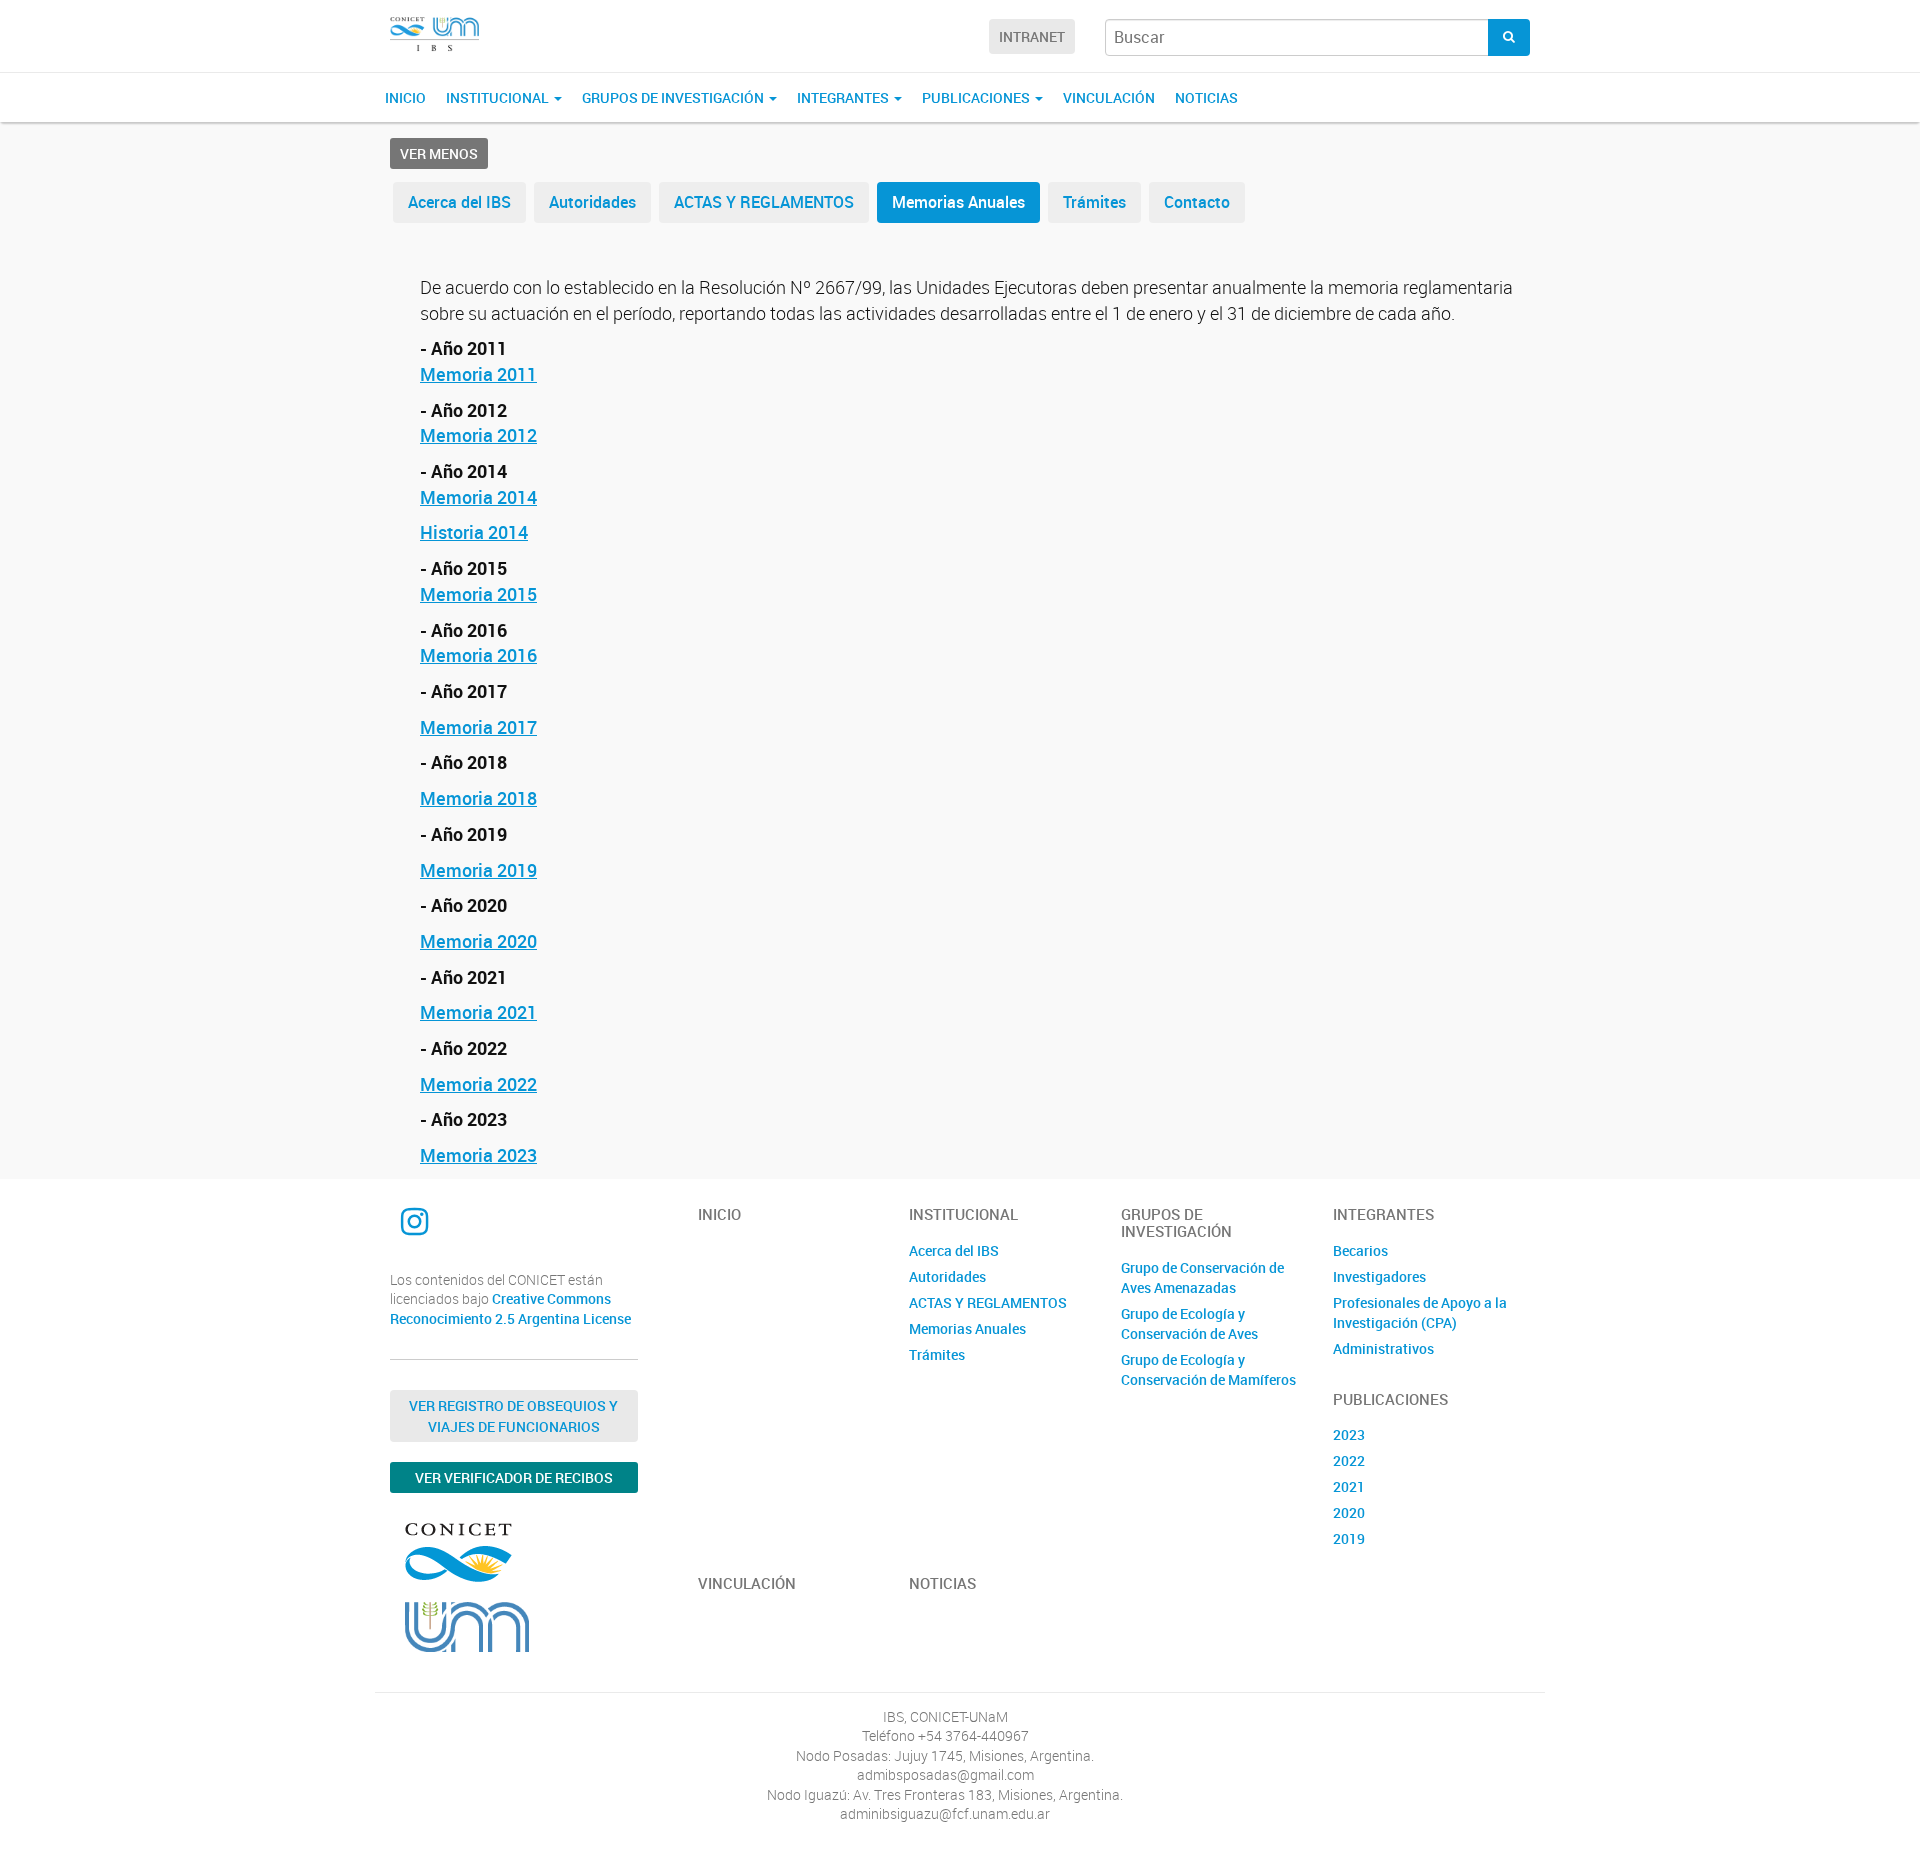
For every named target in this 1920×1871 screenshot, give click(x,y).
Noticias (1206, 97)
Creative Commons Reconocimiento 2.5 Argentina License (510, 1308)
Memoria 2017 (478, 727)
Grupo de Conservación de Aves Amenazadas (1202, 1277)
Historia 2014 (474, 532)
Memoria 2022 (478, 1084)
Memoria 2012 (478, 435)
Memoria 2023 (478, 1155)
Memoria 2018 (478, 798)
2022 (1349, 1460)
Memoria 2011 (478, 374)
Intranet (1032, 36)
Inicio (405, 97)
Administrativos (1383, 1348)
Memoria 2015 (478, 594)
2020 (1349, 1512)
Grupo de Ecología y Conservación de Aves (1189, 1323)
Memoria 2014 (478, 497)
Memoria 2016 (478, 655)
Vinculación (1109, 97)
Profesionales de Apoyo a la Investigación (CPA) (1420, 1312)
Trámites (1094, 202)
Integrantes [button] (844, 97)
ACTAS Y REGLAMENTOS (764, 202)
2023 (1349, 1434)
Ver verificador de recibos (514, 1477)
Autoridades (592, 202)
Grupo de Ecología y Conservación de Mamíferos (1208, 1369)
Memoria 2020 (478, 941)
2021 (1349, 1486)
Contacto (1197, 202)
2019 (1349, 1538)
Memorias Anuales (958, 202)
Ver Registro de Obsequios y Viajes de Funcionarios (513, 1416)
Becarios (1360, 1250)
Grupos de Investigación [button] (674, 97)
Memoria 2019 (478, 870)
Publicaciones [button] (977, 97)
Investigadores (1379, 1276)
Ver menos (439, 153)
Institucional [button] (499, 97)
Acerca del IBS (459, 202)
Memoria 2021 (478, 1012)
